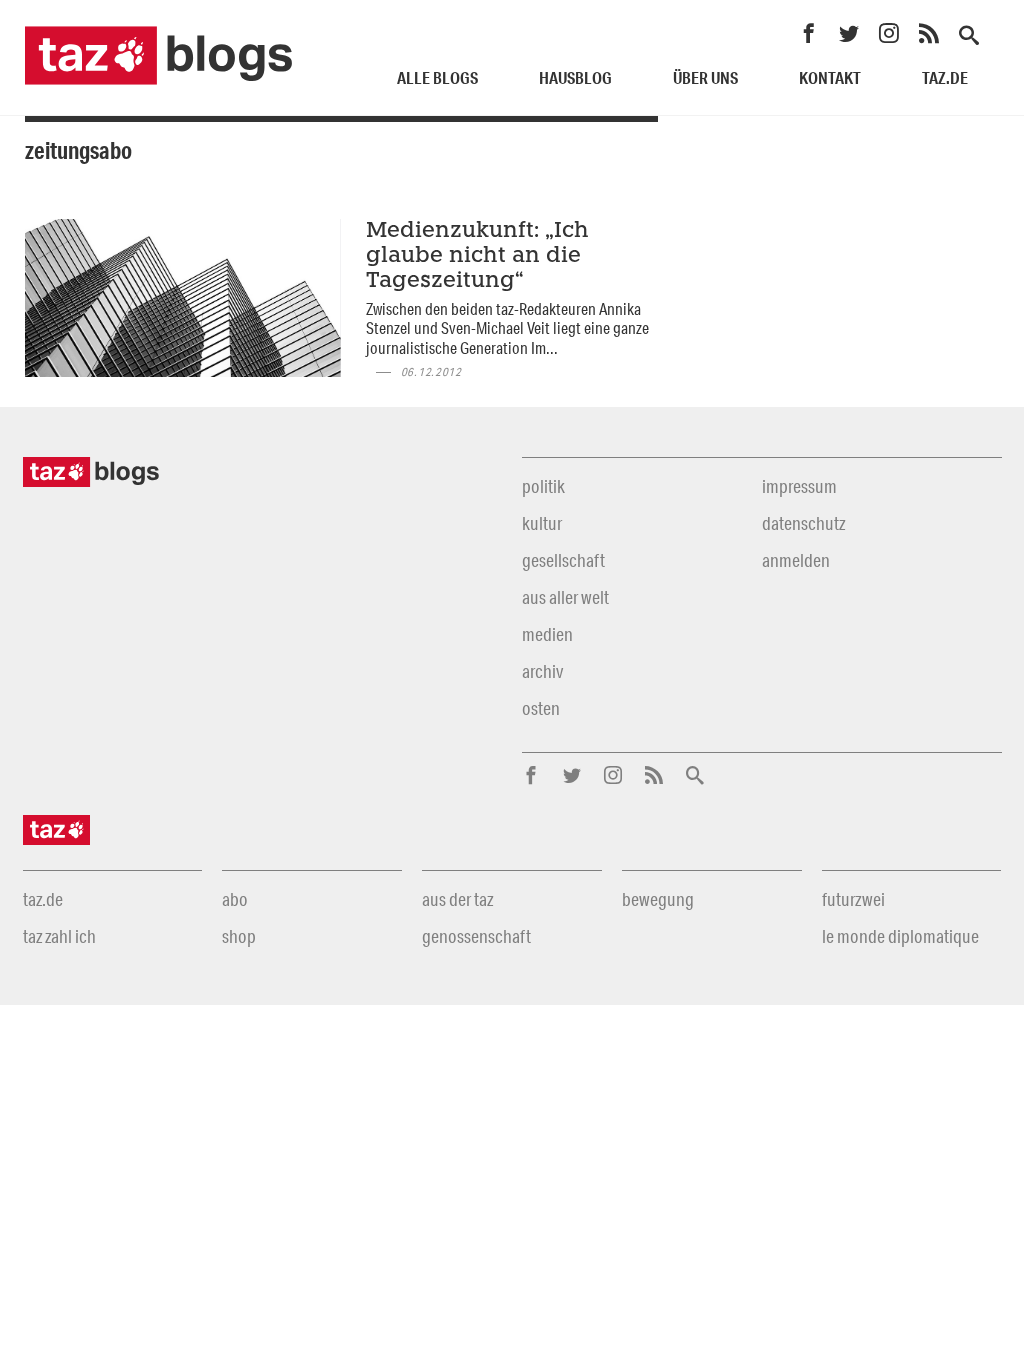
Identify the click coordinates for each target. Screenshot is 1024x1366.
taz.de (945, 77)
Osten (541, 708)
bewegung (658, 899)
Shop (239, 936)
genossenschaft (476, 936)
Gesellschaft (563, 560)
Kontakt (830, 77)
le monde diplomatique (900, 936)
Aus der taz (457, 899)
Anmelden (796, 560)
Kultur (542, 523)
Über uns (705, 77)
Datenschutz (803, 523)
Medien (547, 634)
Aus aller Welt (565, 597)
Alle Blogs (437, 77)
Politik (543, 486)
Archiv (542, 671)
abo (235, 899)
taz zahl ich (59, 936)
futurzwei (853, 899)
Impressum (799, 486)
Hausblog (575, 77)
